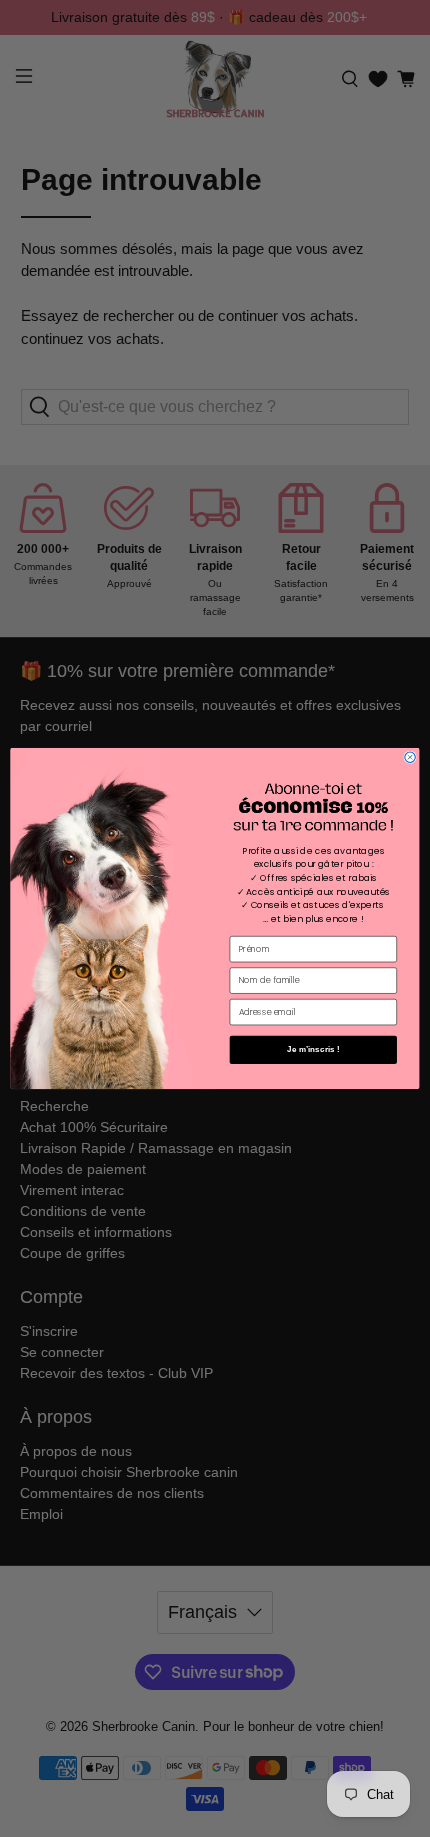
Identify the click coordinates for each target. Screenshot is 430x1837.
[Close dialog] (410, 757)
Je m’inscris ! (313, 1049)
